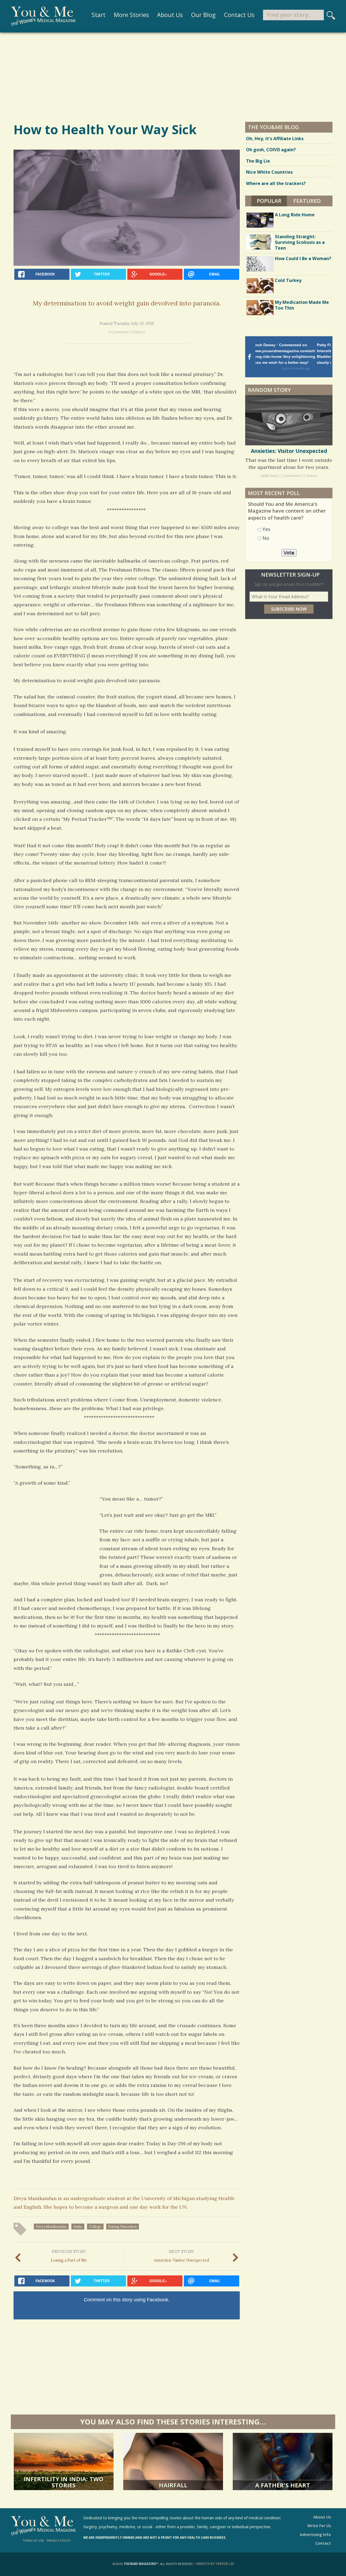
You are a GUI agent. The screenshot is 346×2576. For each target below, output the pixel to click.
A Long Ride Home (295, 215)
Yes (266, 529)
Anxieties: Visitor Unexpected (182, 2256)
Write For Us (319, 2526)
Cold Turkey (288, 280)
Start (99, 15)
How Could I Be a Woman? (303, 258)
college (95, 2227)
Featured (307, 201)
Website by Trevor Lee (215, 2564)
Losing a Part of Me (69, 2256)
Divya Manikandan (51, 2227)
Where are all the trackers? (276, 183)
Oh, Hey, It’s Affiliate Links (275, 139)
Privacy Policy (59, 2540)
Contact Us (239, 15)
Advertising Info (315, 2535)
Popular (272, 201)
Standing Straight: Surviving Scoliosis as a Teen (300, 242)
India (78, 2227)
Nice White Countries (269, 172)
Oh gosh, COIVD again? (271, 150)
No (266, 538)
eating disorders (123, 2227)
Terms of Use (33, 2540)
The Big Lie (258, 161)
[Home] (43, 16)
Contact (323, 2543)
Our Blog (203, 15)
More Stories (131, 15)
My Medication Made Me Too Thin (302, 305)
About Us (170, 15)
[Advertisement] (173, 77)
